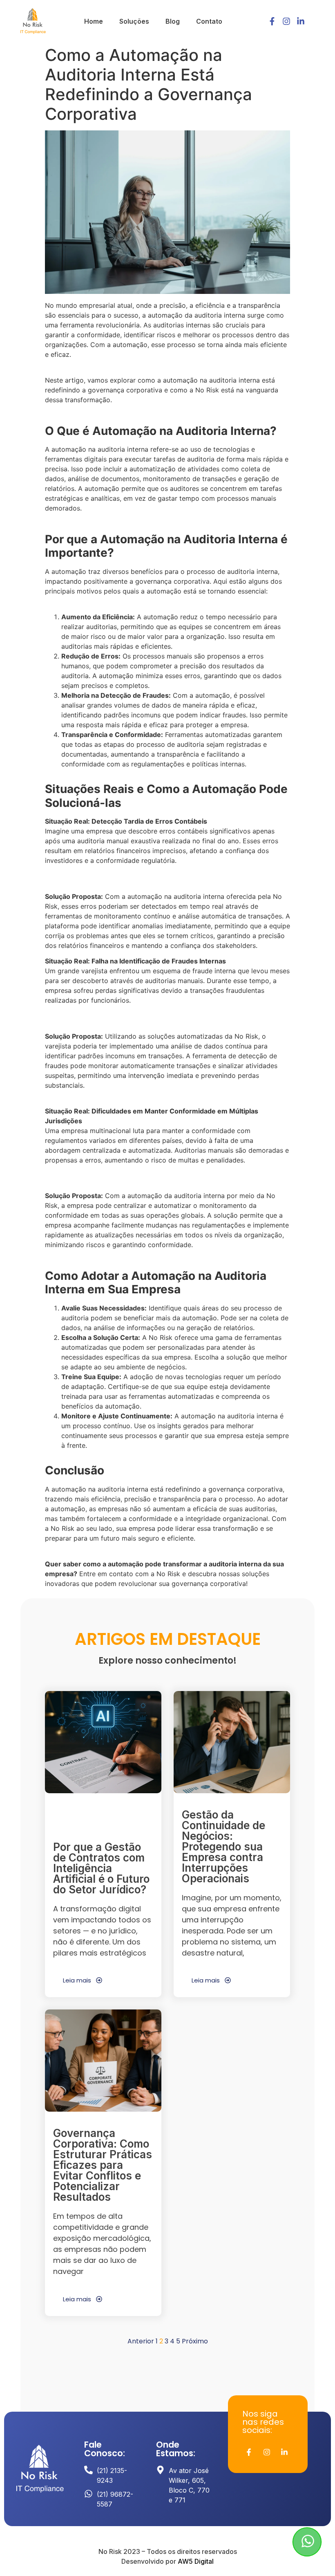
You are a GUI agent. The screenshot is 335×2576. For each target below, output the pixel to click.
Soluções (134, 21)
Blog (173, 21)
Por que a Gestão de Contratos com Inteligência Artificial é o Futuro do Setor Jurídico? (101, 1868)
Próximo (195, 2341)
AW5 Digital (196, 2561)
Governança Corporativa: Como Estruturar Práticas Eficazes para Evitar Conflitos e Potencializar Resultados (103, 2165)
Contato (209, 21)
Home (94, 21)
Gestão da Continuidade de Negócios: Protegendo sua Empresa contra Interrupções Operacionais (223, 1847)
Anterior (141, 2341)
